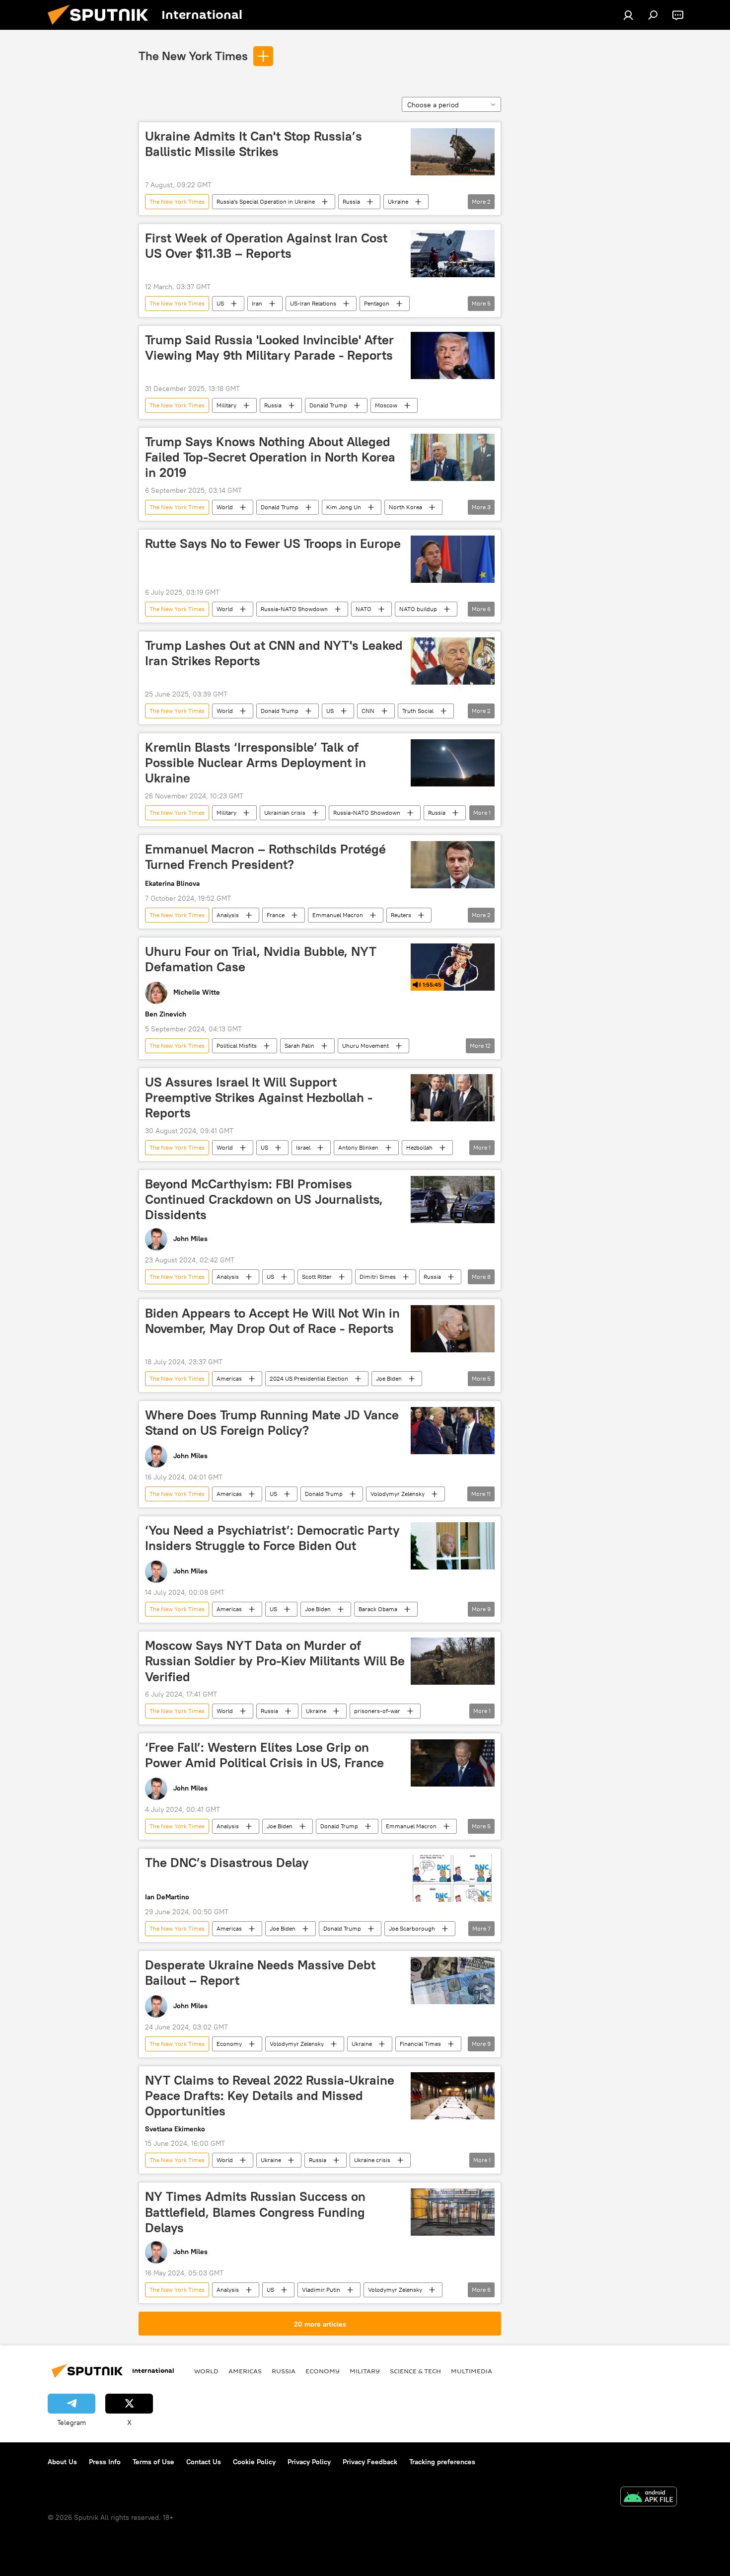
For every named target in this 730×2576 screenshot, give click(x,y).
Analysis (228, 915)
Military (226, 405)
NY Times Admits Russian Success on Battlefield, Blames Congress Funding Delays (255, 2212)
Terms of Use (153, 2462)
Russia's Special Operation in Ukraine (266, 201)
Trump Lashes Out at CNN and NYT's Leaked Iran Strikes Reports (274, 653)
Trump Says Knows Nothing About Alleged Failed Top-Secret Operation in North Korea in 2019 (270, 457)
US (220, 303)
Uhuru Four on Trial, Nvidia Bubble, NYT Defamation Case (261, 959)
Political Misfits (237, 1046)
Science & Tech (415, 2371)
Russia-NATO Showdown (294, 609)
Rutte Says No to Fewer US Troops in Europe (273, 544)
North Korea (405, 507)
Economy (229, 2044)
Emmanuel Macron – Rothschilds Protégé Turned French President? (265, 857)
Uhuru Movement (365, 1046)
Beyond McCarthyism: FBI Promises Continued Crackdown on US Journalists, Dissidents (264, 1199)
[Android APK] (649, 2498)
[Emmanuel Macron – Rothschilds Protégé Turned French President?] (453, 865)
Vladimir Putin (321, 2290)
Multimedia (472, 2371)
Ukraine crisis (372, 2160)
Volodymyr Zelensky (398, 1494)
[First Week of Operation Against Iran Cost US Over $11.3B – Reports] (453, 254)
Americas (229, 1378)
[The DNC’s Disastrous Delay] (453, 1878)
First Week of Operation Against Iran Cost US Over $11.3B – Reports (266, 246)
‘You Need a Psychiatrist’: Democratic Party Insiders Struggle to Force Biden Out (272, 1538)
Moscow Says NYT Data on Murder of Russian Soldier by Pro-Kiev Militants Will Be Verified (275, 1661)
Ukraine (398, 201)
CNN (368, 711)
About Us (62, 2462)
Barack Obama (378, 1609)
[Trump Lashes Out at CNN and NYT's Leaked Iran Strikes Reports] (453, 661)
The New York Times (193, 56)
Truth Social (418, 711)
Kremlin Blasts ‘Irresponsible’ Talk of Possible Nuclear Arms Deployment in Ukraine (255, 763)
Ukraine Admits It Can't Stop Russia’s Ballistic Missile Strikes (254, 144)
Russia (351, 201)
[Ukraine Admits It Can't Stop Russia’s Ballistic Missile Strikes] (453, 152)
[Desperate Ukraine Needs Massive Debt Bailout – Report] (453, 1981)
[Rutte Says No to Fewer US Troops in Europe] (453, 559)
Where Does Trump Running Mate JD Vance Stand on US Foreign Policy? (272, 1423)
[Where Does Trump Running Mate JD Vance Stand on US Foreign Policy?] (453, 1431)
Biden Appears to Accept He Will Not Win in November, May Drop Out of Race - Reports (272, 1321)
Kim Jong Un (344, 507)
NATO (364, 609)
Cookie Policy (254, 2462)
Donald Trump (328, 405)
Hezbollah (419, 1147)
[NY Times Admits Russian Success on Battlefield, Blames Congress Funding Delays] (453, 2212)
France (276, 915)
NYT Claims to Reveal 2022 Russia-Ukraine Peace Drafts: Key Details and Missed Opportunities (270, 2096)
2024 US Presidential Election (309, 1378)
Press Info (105, 2462)
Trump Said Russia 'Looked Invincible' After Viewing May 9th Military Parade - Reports (269, 348)
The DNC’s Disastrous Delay (227, 1863)
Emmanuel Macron (338, 915)
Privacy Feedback (370, 2462)
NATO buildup (418, 609)
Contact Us (204, 2462)
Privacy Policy (309, 2462)
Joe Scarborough (412, 1928)
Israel (303, 1147)
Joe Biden (389, 1378)
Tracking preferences (442, 2462)
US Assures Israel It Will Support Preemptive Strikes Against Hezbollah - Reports (259, 1097)
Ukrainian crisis (285, 813)
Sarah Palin (299, 1046)
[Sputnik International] (102, 27)
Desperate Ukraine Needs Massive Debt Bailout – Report (260, 1973)
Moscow (386, 405)
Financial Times (420, 2044)
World (225, 507)
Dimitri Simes (378, 1277)
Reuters (401, 915)
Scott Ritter (317, 1277)
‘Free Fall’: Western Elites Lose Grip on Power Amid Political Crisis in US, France (264, 1755)
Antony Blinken (358, 1147)
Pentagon (377, 303)
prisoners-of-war (377, 1711)
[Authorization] (628, 15)
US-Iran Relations (313, 303)
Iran (257, 303)
